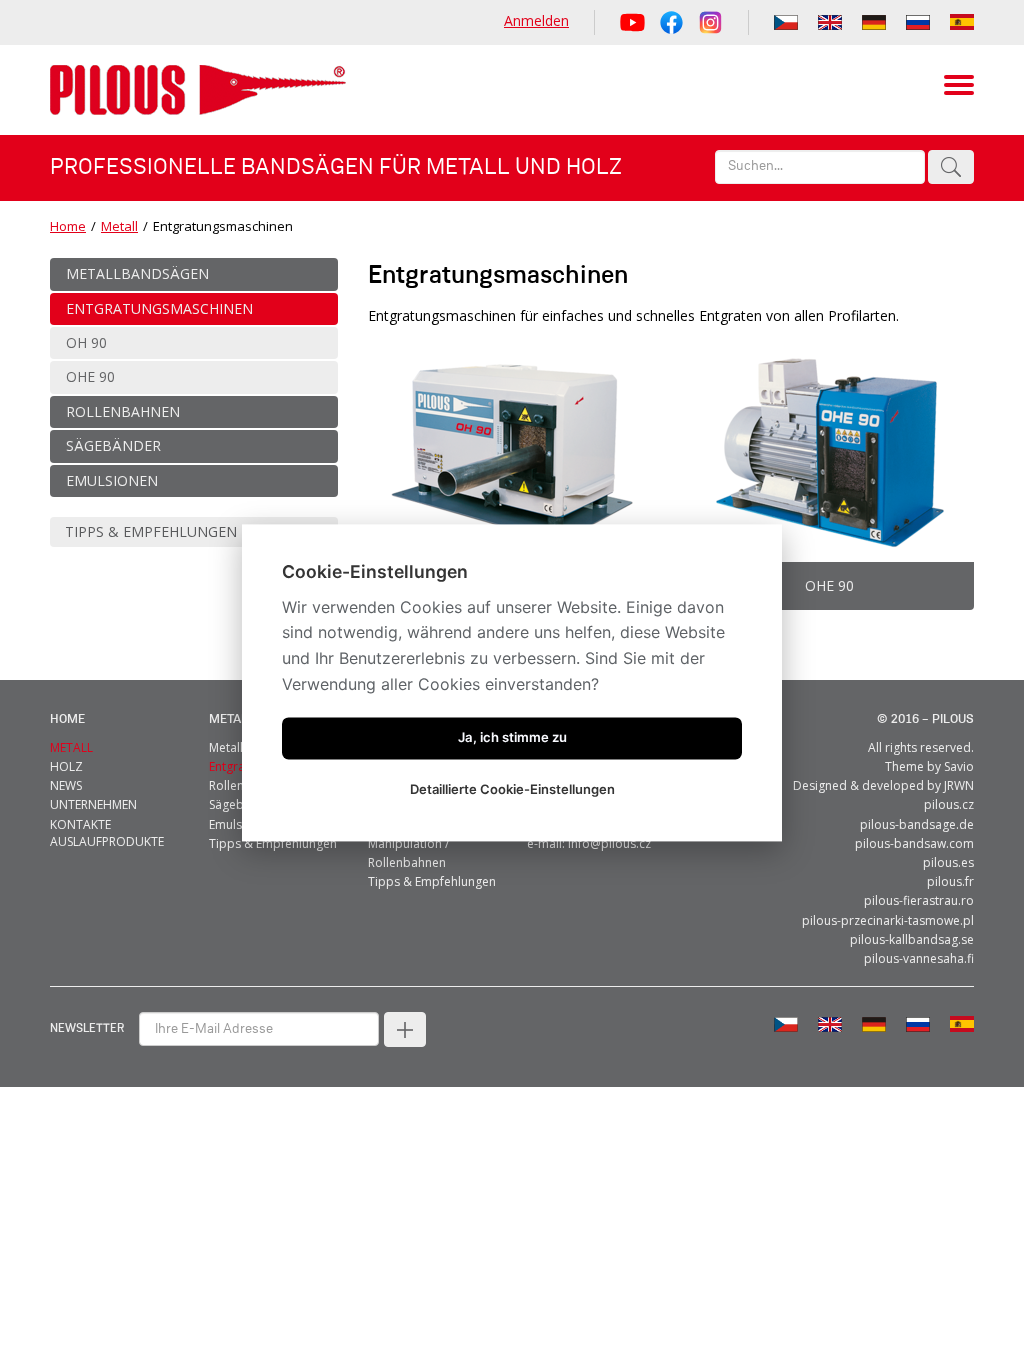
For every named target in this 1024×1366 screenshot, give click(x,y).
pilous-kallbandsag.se (912, 939)
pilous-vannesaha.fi (919, 958)
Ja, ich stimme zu (512, 738)
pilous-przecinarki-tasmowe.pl (888, 920)
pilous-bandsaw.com (914, 843)
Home (68, 226)
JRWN (959, 785)
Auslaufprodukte (107, 841)
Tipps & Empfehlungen (273, 843)
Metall (119, 226)
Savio (959, 766)
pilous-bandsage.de (917, 824)
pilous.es (948, 862)
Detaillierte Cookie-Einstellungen (512, 790)
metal (228, 719)
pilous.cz (949, 804)
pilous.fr (950, 881)
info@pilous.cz (609, 843)
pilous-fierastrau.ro (919, 900)
